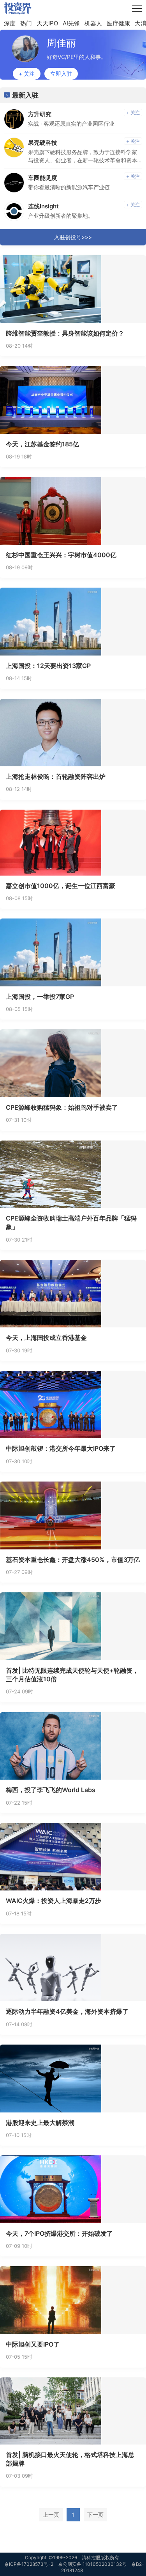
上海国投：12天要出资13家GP (48, 666)
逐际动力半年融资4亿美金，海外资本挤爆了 (67, 2011)
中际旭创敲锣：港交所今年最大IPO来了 (61, 1448)
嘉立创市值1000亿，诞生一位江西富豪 (61, 886)
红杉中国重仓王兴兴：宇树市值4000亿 (61, 555)
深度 (10, 23)
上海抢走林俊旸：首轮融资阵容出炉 (56, 776)
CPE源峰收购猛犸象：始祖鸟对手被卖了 (62, 1107)
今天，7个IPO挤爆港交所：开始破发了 (59, 2233)
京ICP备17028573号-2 (29, 2564)
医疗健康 (118, 23)
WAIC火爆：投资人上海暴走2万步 (54, 1901)
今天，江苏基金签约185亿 (42, 444)
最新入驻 (25, 95)
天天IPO (47, 23)
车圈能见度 (43, 178)
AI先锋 (71, 23)
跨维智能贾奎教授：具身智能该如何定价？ (65, 333)
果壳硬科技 (43, 143)
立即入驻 (61, 74)
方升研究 (40, 114)
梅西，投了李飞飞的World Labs (51, 1790)
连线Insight (43, 206)
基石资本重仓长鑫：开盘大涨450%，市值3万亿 (73, 1560)
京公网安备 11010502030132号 (92, 2564)
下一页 (95, 2515)
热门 (26, 23)
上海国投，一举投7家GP (40, 997)
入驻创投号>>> (73, 237)
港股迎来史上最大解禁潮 (40, 2123)
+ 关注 (27, 74)
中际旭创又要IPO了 (33, 2344)
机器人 (93, 23)
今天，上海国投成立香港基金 (46, 1338)
